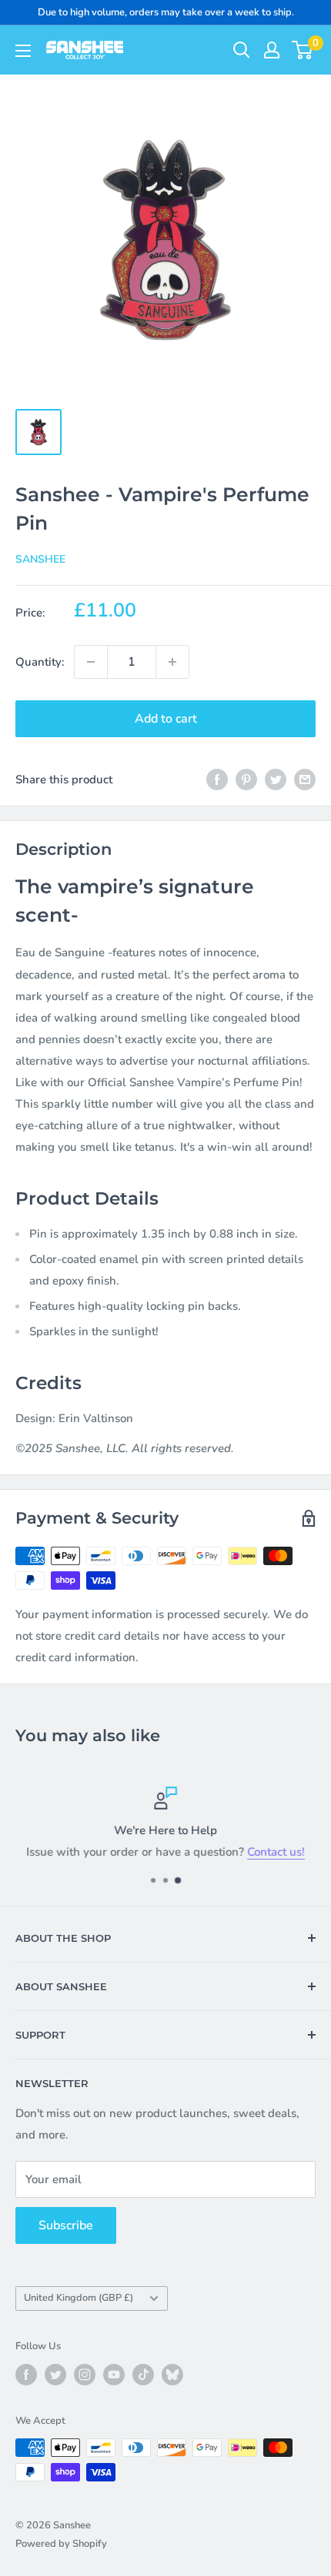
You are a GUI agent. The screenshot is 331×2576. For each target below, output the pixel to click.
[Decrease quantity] (91, 662)
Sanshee (40, 559)
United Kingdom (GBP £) (79, 2298)
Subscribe (66, 2225)
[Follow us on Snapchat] (172, 2375)
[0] (303, 50)
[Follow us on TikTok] (143, 2375)
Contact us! (276, 1852)
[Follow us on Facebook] (26, 2375)
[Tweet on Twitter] (276, 779)
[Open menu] (23, 51)
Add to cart (166, 719)
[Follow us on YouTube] (114, 2375)
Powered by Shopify (61, 2544)
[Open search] (242, 50)
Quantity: (40, 662)
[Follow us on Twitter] (55, 2375)
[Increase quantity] (172, 662)
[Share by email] (305, 779)
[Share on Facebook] (217, 779)
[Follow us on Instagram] (85, 2375)
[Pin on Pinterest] (246, 779)
